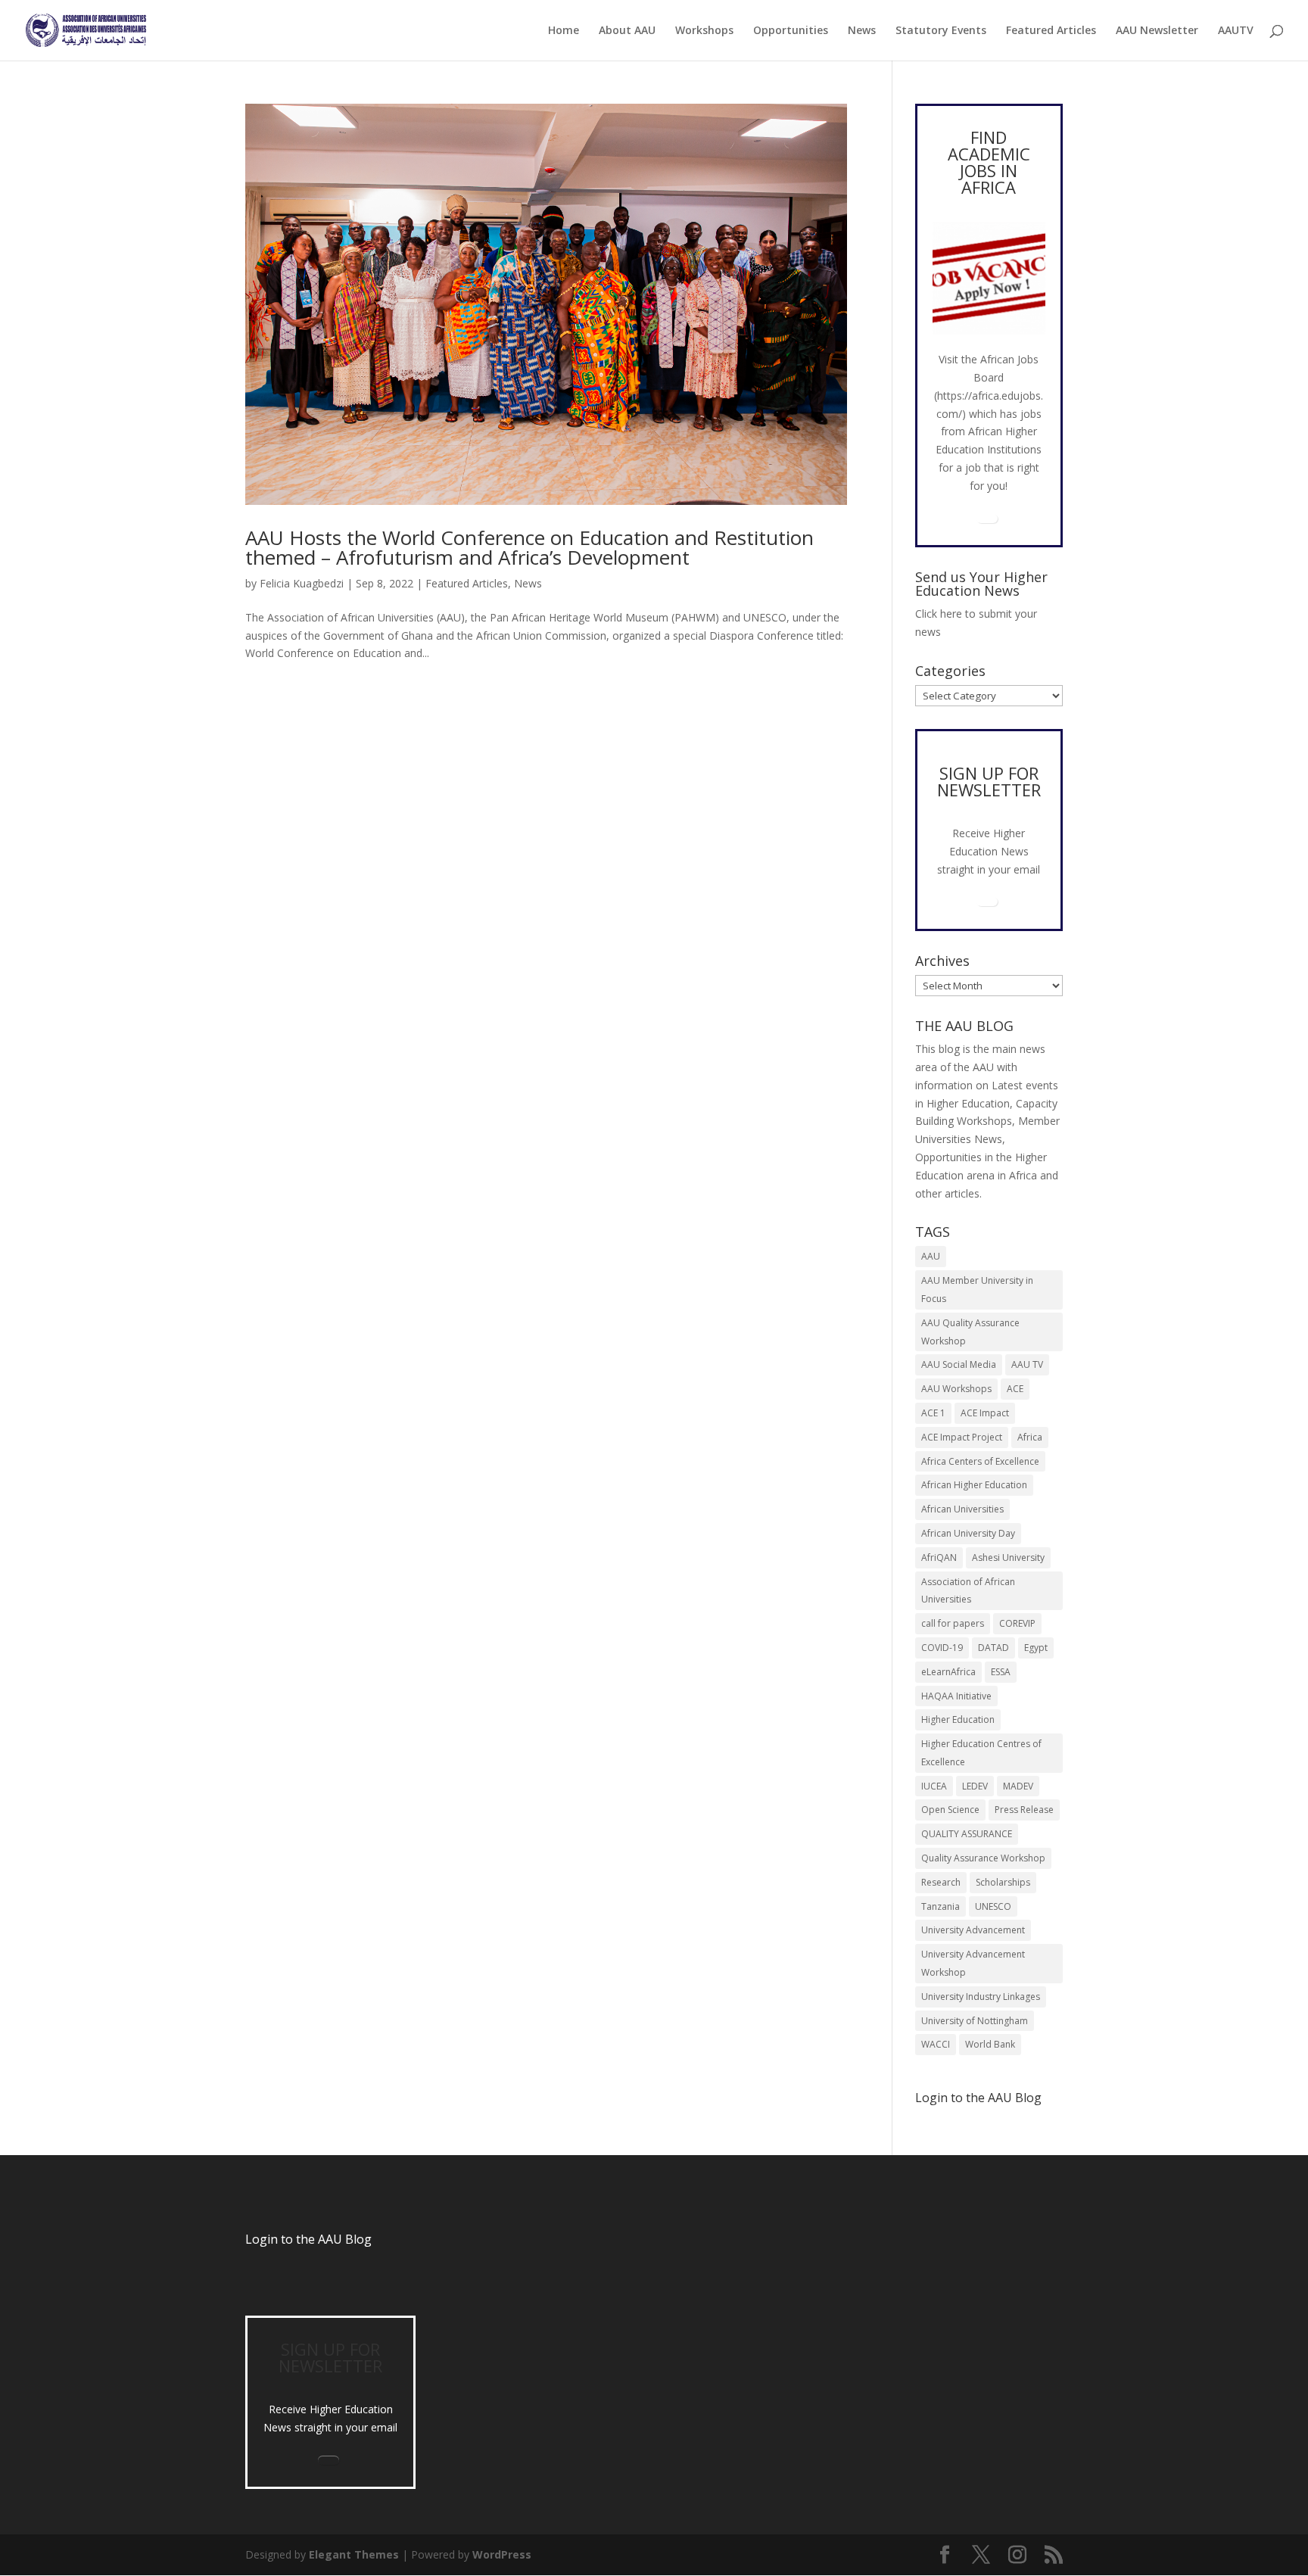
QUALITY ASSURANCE (967, 1834)
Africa (1030, 1437)
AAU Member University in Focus (977, 1290)
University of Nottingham (975, 2021)
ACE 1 (933, 1413)
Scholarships (1003, 1882)
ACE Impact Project (962, 1437)
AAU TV (1027, 1364)
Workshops (704, 31)
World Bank (990, 2044)
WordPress (502, 2554)
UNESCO (993, 1906)
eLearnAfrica (948, 1672)
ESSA (1001, 1672)
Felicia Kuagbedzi (302, 583)
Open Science (950, 1810)
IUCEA (934, 1786)
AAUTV (1236, 31)
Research (941, 1882)
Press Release (1024, 1810)
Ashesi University (1008, 1557)
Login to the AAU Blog (308, 2239)
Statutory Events (941, 31)
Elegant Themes (354, 2554)
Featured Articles (1051, 31)
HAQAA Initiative (956, 1696)
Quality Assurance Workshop (983, 1858)
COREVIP (1017, 1623)
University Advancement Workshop (973, 1963)
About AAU (627, 31)
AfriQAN (939, 1557)
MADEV (1018, 1786)
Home (564, 31)
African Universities (962, 1509)
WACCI (936, 2044)
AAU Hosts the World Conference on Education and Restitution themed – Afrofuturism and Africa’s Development (529, 547)
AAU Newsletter (1157, 31)
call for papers (953, 1623)
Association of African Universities (968, 1591)
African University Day (968, 1533)
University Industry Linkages (981, 1997)
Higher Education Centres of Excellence (981, 1753)
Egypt (1036, 1648)
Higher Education (958, 1719)
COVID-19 (942, 1648)
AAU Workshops (956, 1389)
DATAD (993, 1648)
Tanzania (941, 1906)
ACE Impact (985, 1413)
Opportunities (791, 31)
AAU (931, 1256)
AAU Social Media (959, 1364)
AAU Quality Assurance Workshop (970, 1332)
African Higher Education (974, 1485)
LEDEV (975, 1786)
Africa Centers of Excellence (980, 1461)
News (862, 31)
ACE (1015, 1389)
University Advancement (973, 1930)
